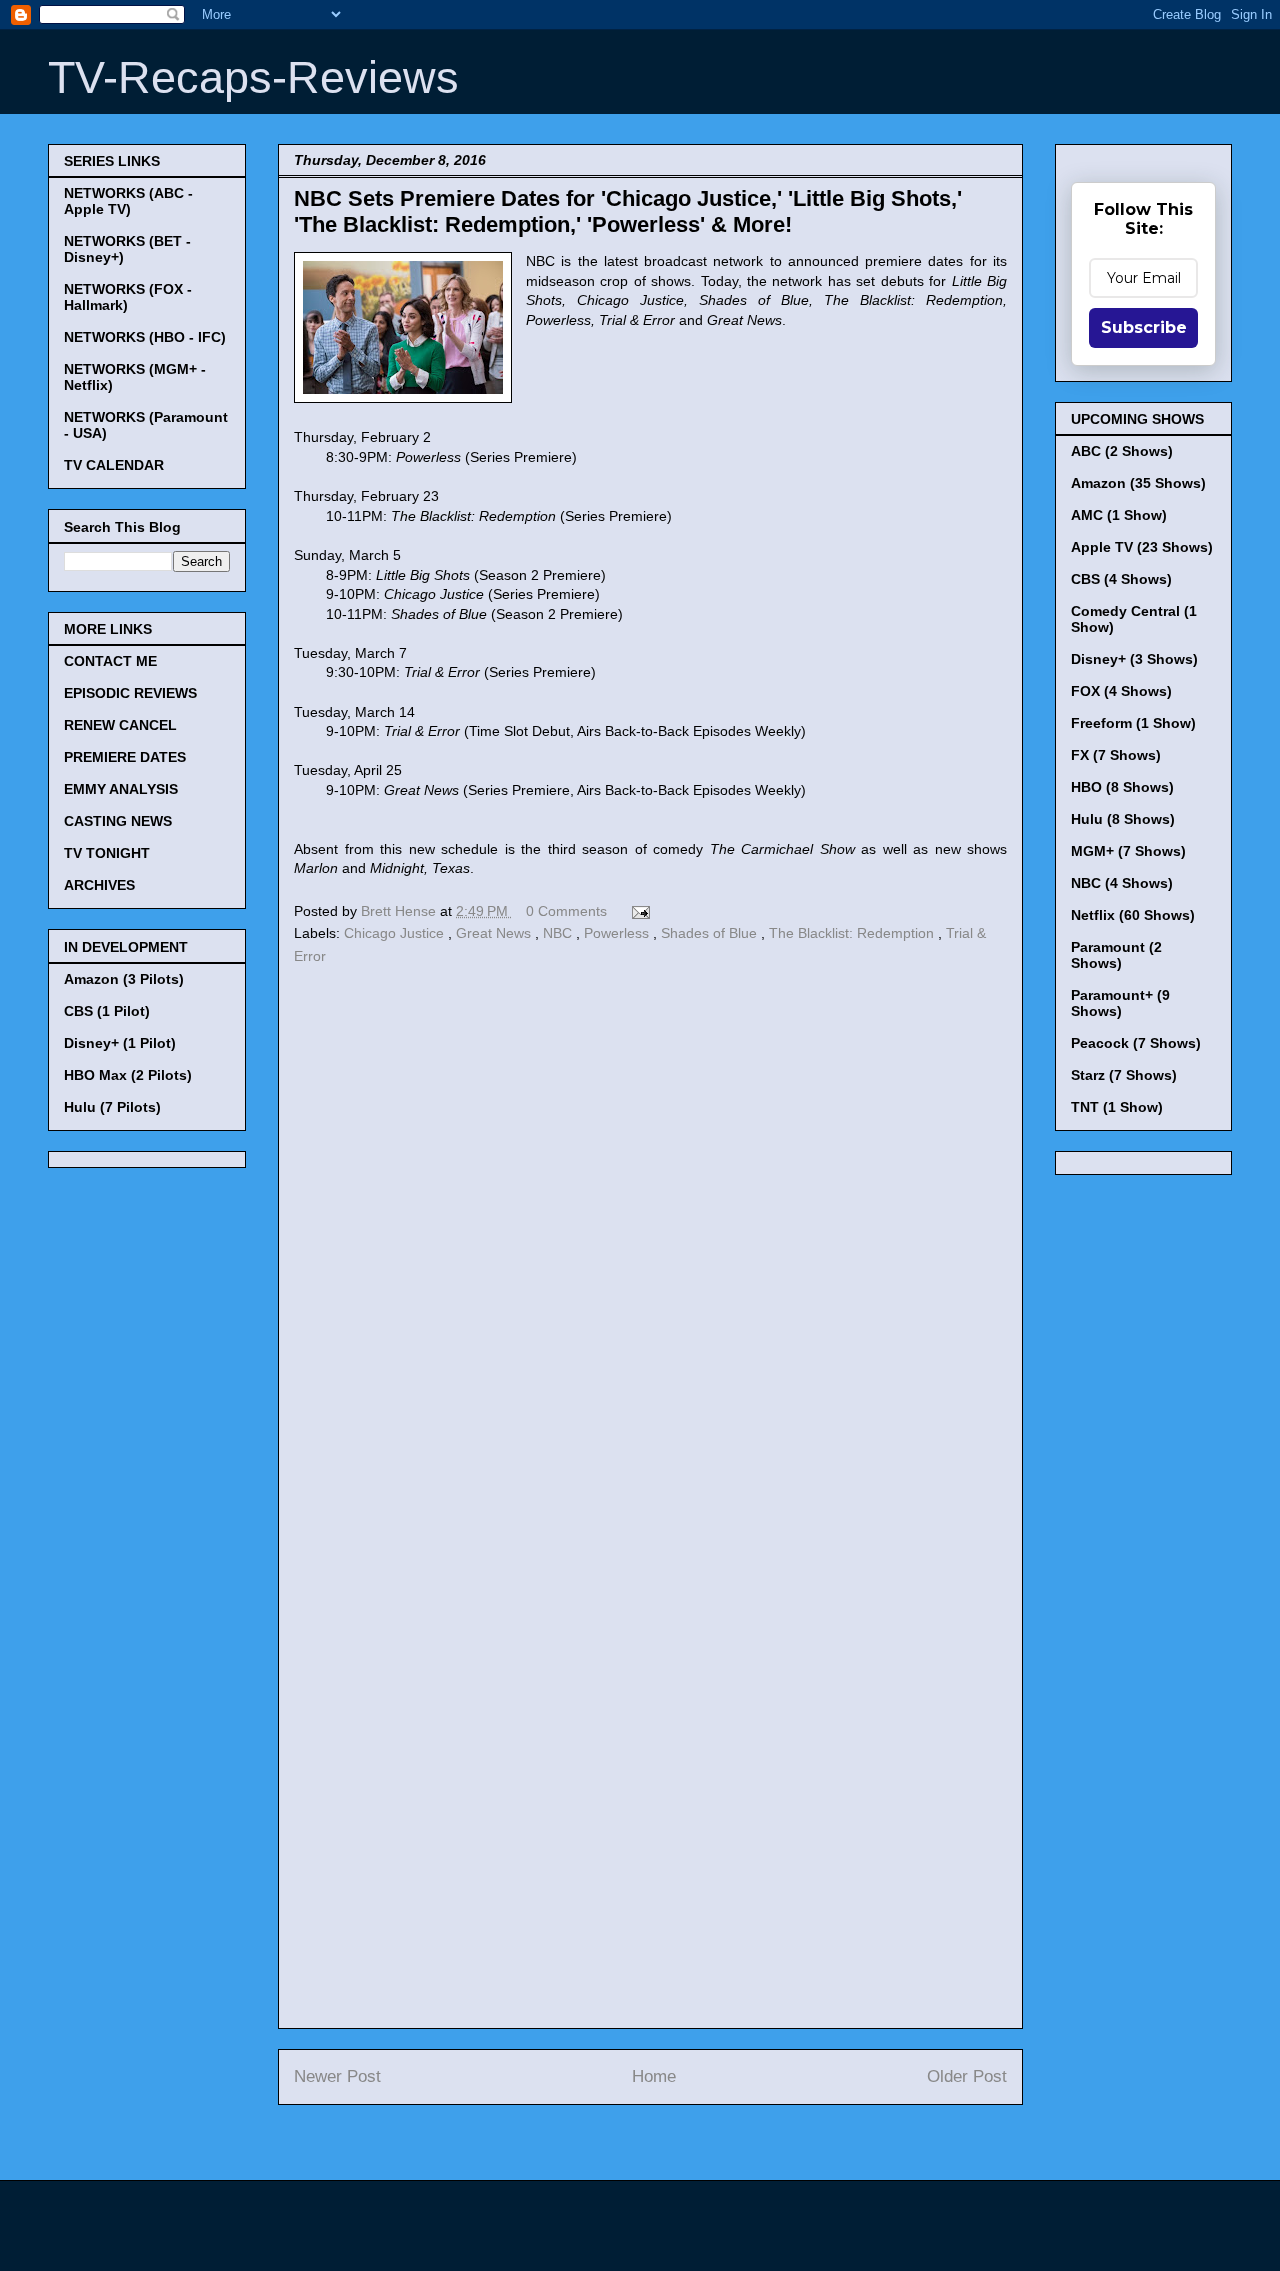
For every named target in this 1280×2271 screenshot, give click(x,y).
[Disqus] (650, 1245)
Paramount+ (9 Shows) (1120, 1003)
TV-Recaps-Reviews (253, 77)
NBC (559, 933)
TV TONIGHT (107, 853)
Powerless (618, 933)
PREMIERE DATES (125, 757)
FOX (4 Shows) (1121, 691)
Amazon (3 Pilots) (124, 979)
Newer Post (337, 2076)
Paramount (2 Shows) (1116, 955)
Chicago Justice (396, 933)
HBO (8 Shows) (1122, 787)
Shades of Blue (711, 933)
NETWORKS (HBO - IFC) (145, 337)
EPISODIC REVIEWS (130, 693)
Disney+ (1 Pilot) (120, 1043)
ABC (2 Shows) (1122, 451)
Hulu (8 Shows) (1123, 819)
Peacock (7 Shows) (1136, 1043)
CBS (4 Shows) (1121, 579)
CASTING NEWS (118, 821)
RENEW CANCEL (120, 725)
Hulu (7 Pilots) (112, 1107)
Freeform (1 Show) (1133, 723)
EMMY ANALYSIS (121, 789)
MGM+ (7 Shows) (1128, 851)
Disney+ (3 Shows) (1134, 659)
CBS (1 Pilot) (107, 1011)
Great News (495, 933)
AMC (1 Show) (1119, 515)
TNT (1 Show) (1117, 1107)
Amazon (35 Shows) (1138, 483)
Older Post (967, 2076)
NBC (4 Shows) (1122, 883)
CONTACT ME (110, 661)
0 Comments (566, 911)
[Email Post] (637, 911)
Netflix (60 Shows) (1133, 915)
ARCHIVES (99, 885)
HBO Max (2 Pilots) (128, 1075)
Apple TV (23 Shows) (1142, 547)
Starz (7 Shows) (1124, 1075)
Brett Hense (400, 911)
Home (654, 2076)
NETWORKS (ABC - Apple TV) (128, 201)
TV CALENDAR (114, 465)
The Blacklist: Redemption (853, 933)
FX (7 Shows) (1116, 755)
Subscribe (1144, 327)
